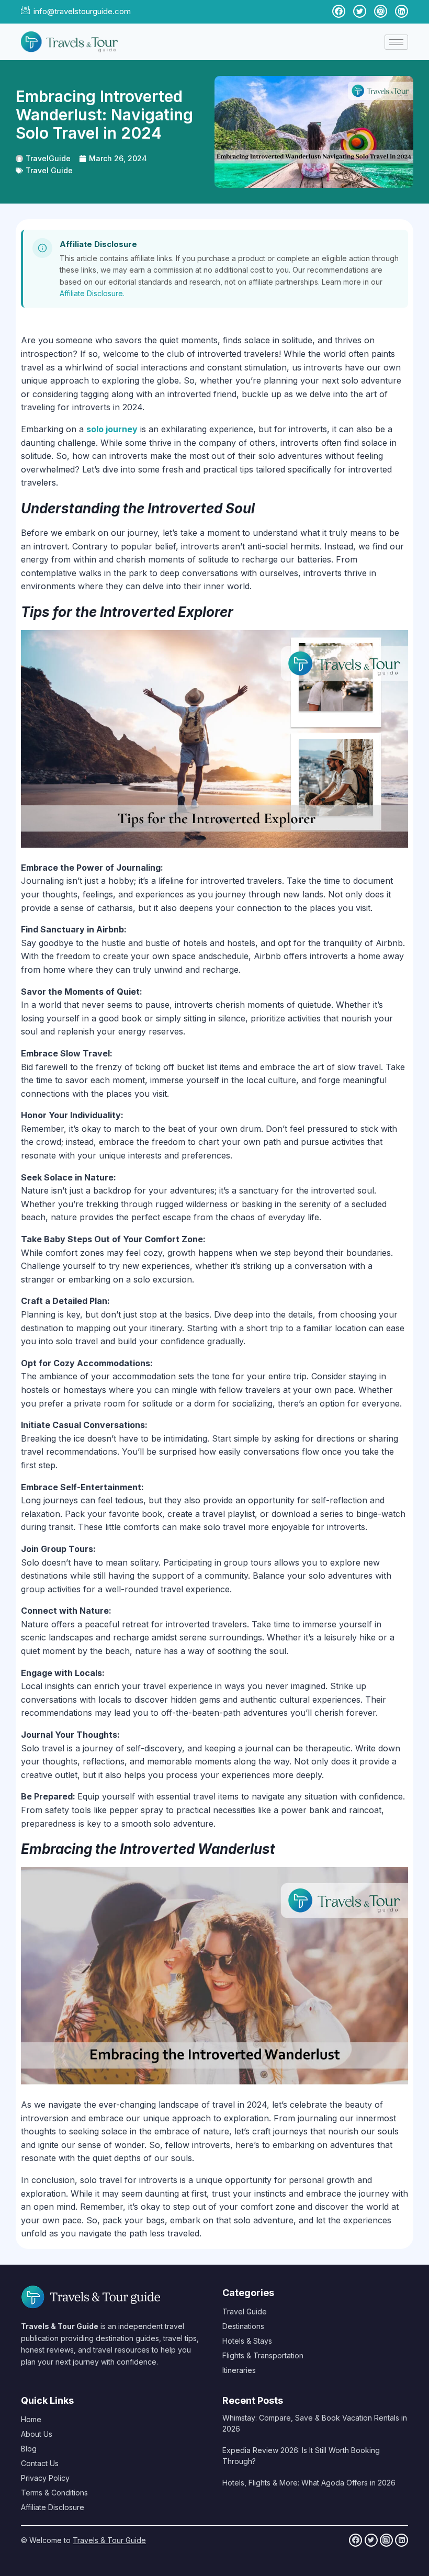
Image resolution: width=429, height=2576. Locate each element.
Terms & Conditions (54, 2493)
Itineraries (239, 2370)
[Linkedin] (402, 2540)
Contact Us (40, 2463)
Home (31, 2419)
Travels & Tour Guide (109, 2540)
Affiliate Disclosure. (92, 293)
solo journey (112, 429)
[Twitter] (371, 2540)
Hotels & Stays (247, 2341)
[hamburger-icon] (396, 42)
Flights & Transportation (263, 2355)
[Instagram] (386, 2540)
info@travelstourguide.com (82, 11)
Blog (29, 2449)
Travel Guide (49, 170)
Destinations (243, 2326)
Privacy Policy (45, 2478)
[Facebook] (355, 2540)
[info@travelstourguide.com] (25, 10)
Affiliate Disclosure (53, 2507)
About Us (37, 2434)
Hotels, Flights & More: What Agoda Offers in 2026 (309, 2483)
